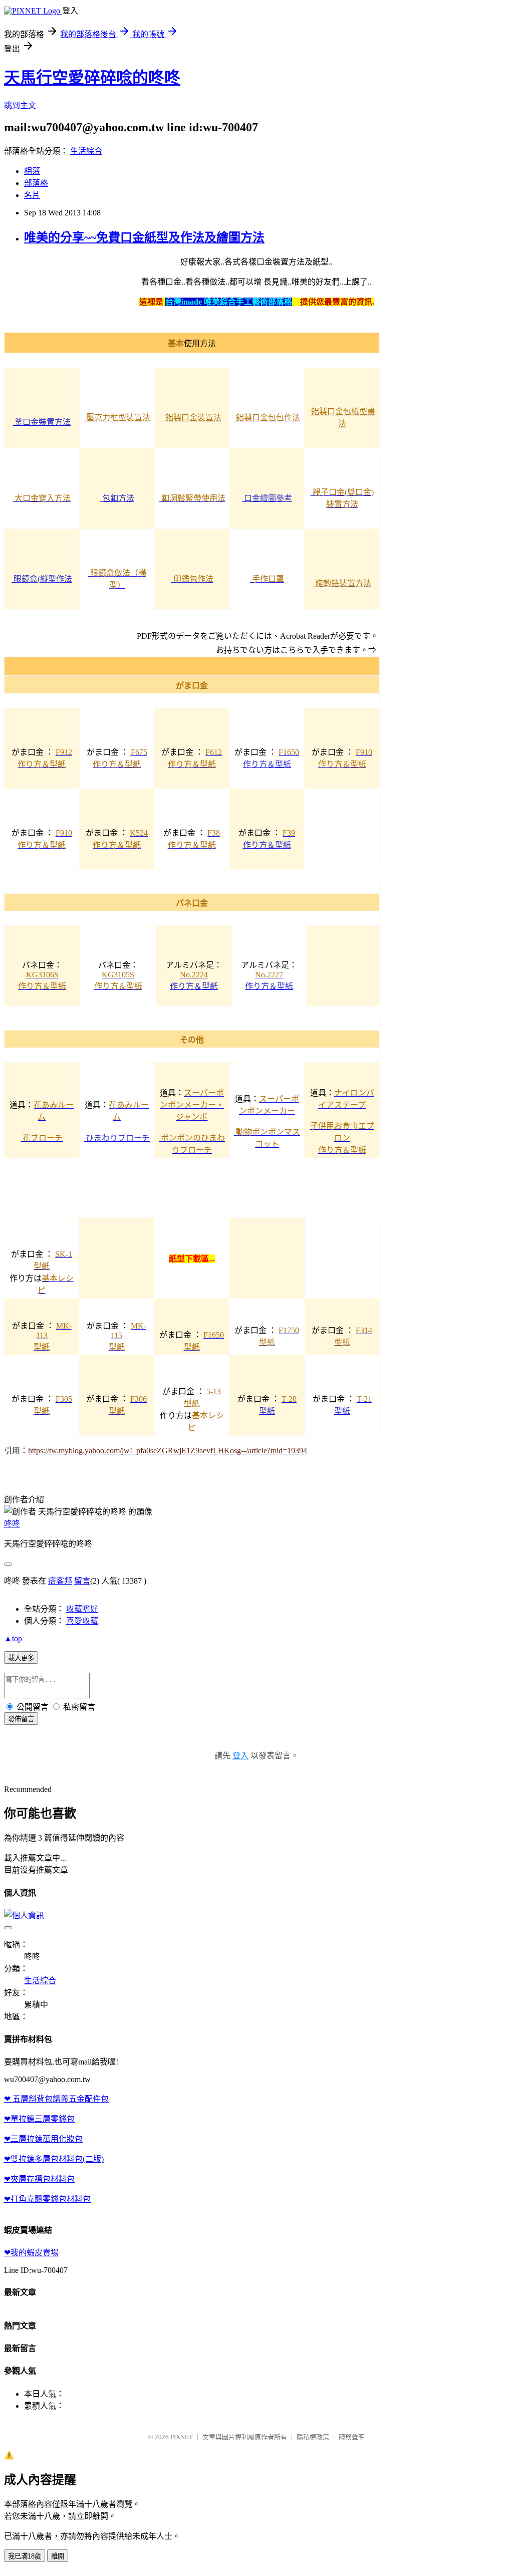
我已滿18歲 (25, 2556)
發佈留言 (21, 1719)
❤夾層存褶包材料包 (39, 2179)
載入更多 (21, 1658)
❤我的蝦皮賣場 (31, 2253)
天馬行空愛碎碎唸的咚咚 (92, 78)
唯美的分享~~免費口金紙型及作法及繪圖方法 (144, 237)
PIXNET (182, 2437)
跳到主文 (20, 105)
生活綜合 (86, 151)
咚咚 (12, 1524)
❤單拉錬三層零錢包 (39, 2119)
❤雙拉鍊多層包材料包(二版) (54, 2159)
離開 (58, 2556)
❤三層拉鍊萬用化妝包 (43, 2139)
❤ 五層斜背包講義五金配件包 (56, 2099)
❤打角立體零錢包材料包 (47, 2199)
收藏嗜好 (82, 1609)
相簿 (32, 171)
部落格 (36, 183)
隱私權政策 (313, 2437)
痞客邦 (60, 1581)
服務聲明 (352, 2437)
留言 (82, 1581)
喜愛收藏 (82, 1621)
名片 (32, 195)
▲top (13, 1638)
